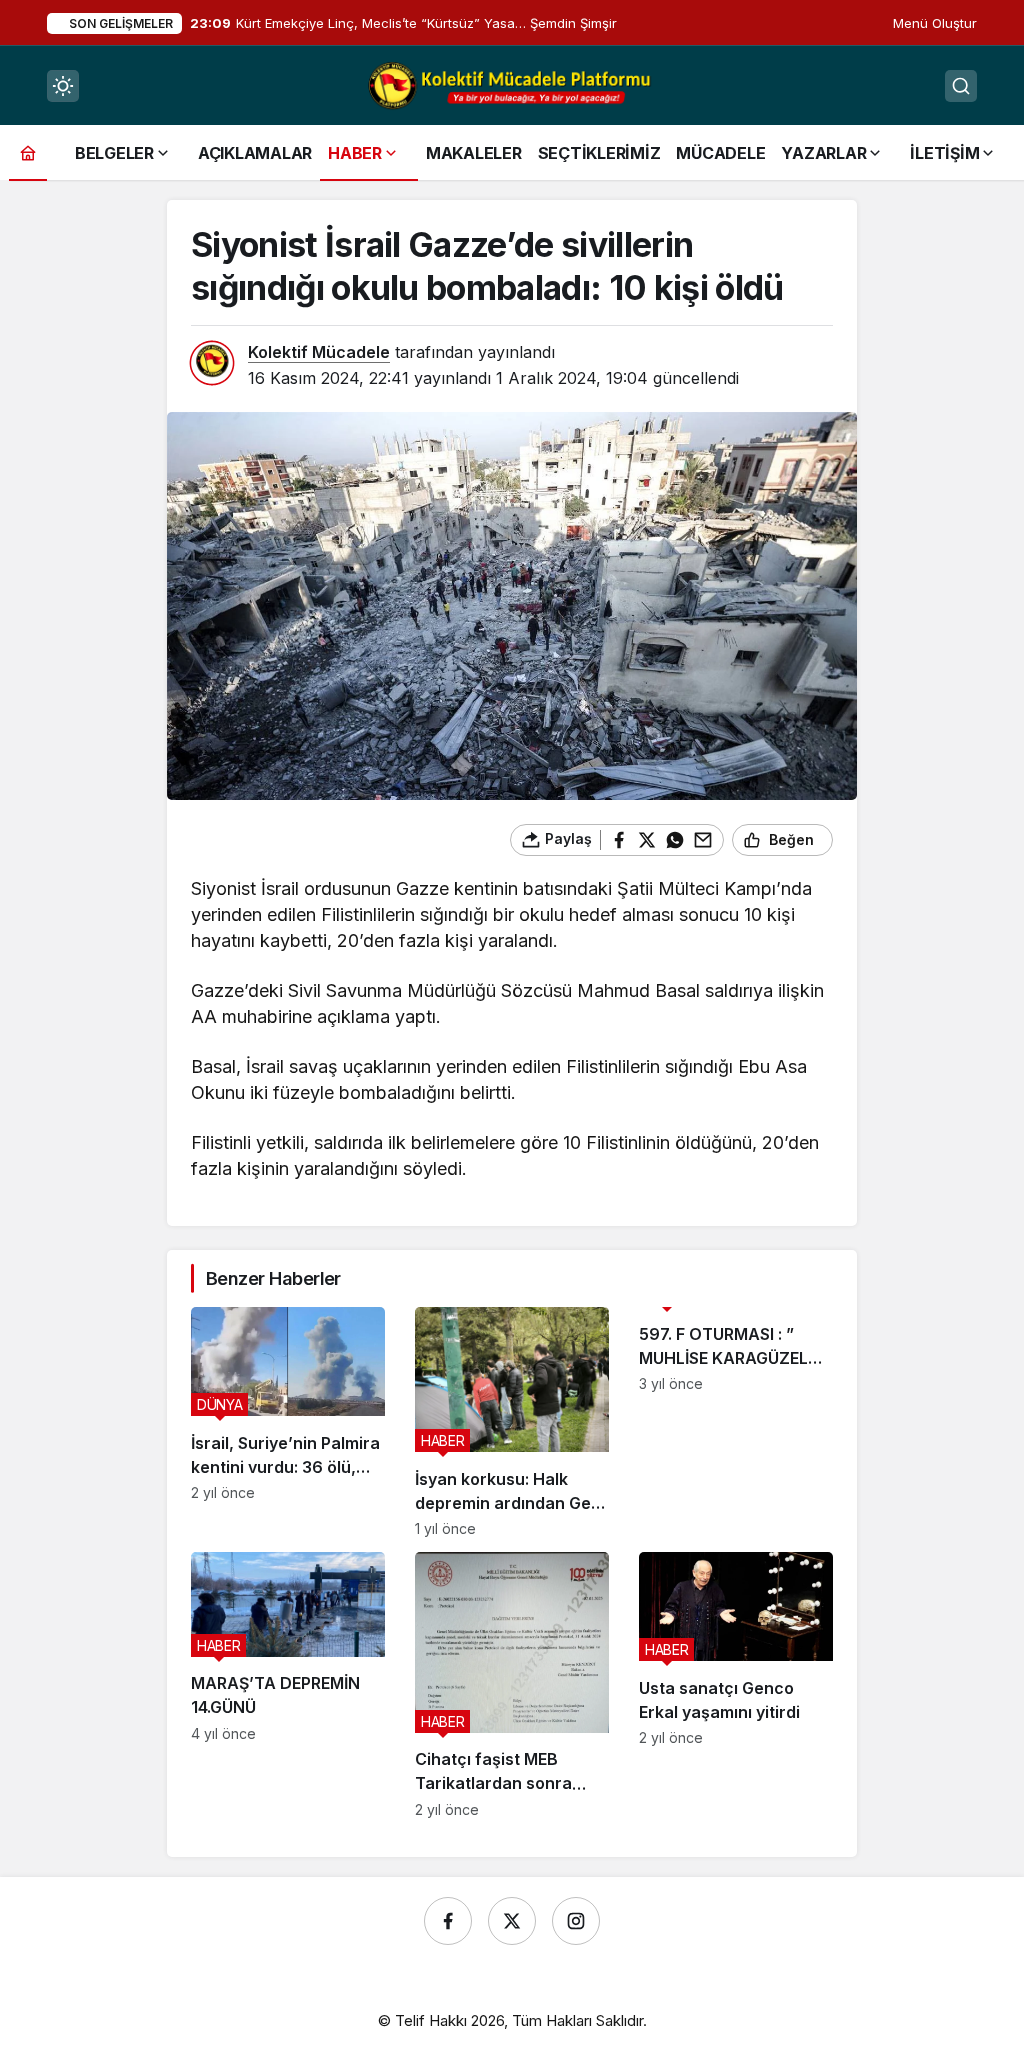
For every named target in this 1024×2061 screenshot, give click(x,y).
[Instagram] (576, 1921)
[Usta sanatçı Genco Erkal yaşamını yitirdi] (736, 1685)
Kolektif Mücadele (319, 352)
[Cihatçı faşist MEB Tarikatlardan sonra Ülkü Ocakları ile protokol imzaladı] (512, 1685)
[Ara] (961, 86)
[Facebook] (448, 1921)
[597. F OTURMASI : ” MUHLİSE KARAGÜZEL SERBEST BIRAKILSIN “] (736, 1422)
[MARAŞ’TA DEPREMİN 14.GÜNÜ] (288, 1685)
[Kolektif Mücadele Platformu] (512, 84)
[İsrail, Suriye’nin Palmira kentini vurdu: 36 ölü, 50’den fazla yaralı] (288, 1422)
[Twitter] (512, 1921)
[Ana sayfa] (28, 152)
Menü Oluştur (935, 23)
